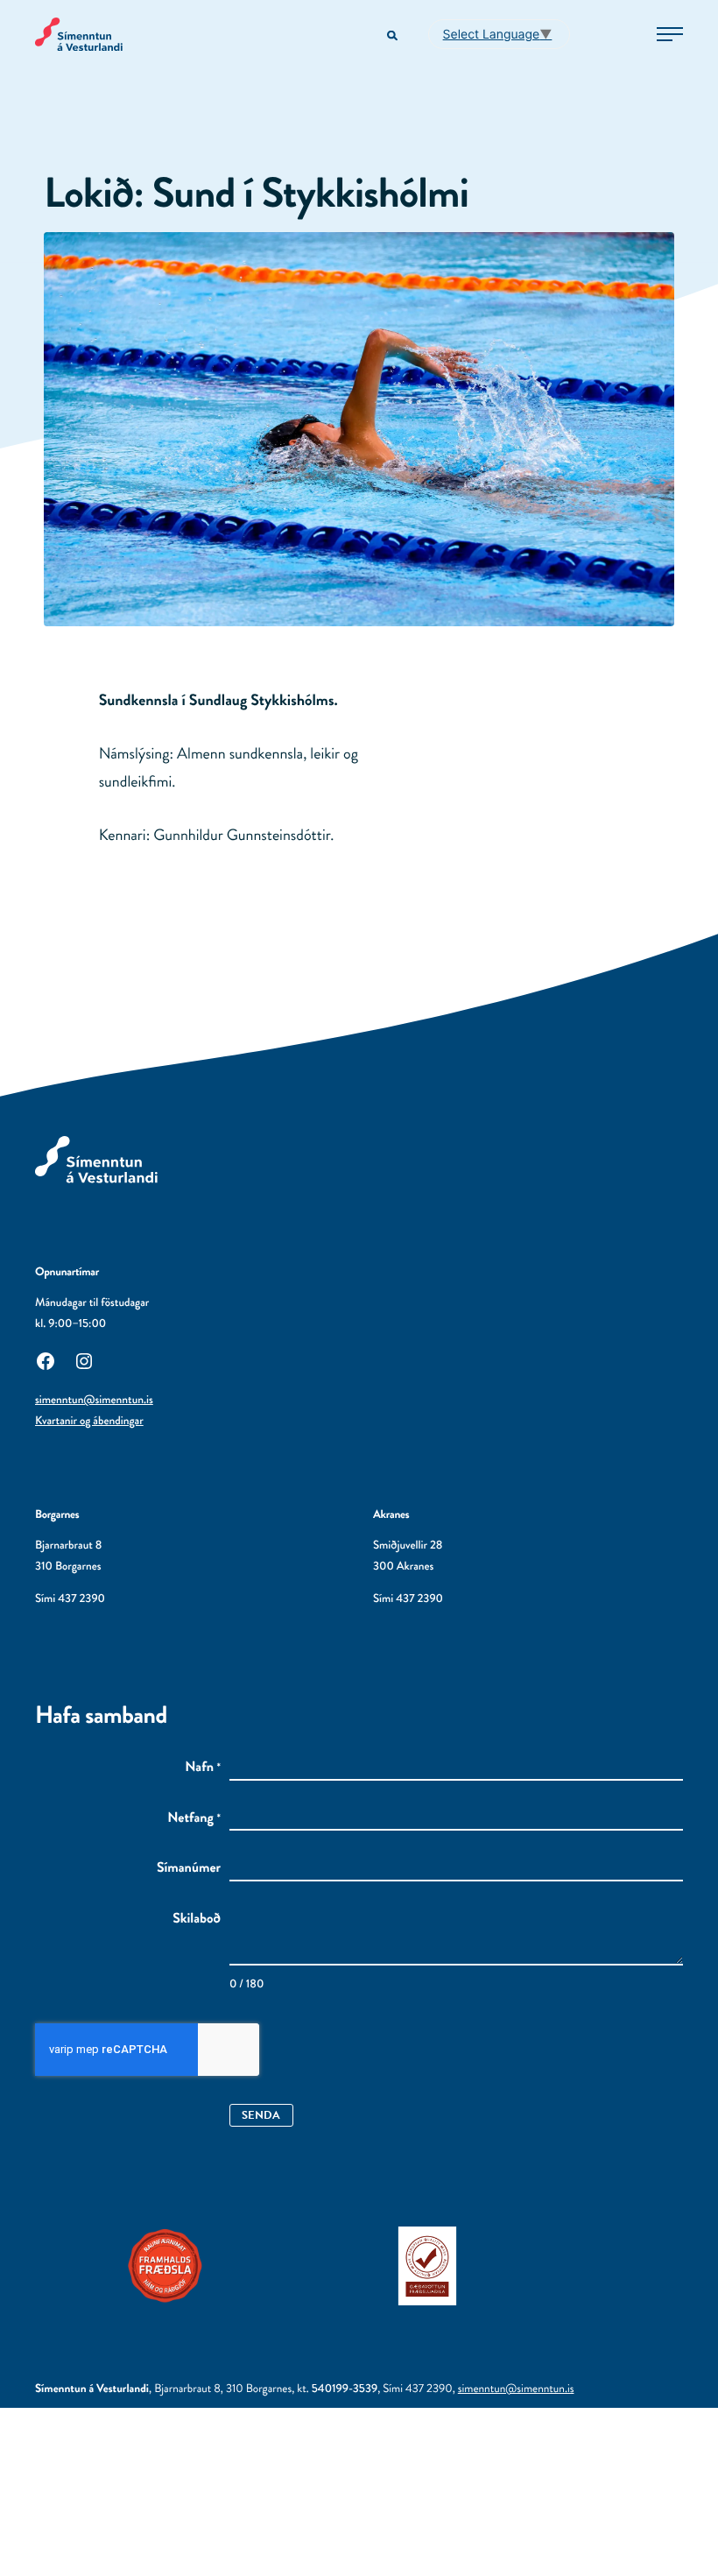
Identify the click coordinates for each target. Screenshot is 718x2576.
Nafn (203, 1768)
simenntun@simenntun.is (94, 1400)
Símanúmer (189, 1868)
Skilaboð (197, 1919)
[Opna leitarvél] (394, 36)
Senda (261, 2115)
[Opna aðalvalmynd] (670, 34)
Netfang (194, 1818)
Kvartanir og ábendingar (89, 1421)
